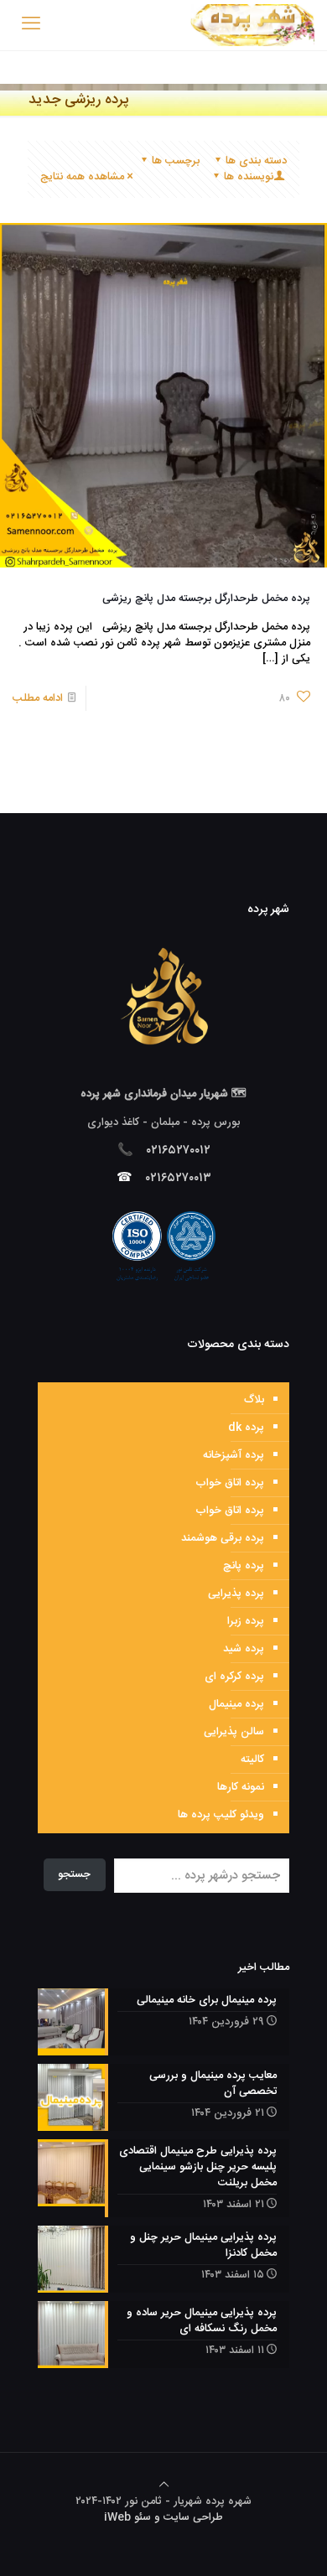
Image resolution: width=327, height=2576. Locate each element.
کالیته (252, 1760)
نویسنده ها (249, 177)
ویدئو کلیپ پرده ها (221, 1815)
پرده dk (246, 1428)
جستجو (74, 1874)
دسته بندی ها (256, 161)
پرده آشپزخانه (234, 1455)
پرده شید (244, 1649)
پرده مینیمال (236, 1704)
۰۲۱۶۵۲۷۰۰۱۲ (179, 1151)
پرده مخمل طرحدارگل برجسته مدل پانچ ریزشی (206, 599)
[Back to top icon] (164, 2485)
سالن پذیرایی (234, 1732)
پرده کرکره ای (234, 1677)
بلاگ (254, 1400)
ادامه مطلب (38, 698)
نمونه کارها (241, 1787)
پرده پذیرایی (236, 1594)
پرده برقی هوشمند (223, 1538)
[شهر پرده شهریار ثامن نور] (252, 25)
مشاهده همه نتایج (82, 177)
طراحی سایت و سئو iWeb (163, 2517)
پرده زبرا (246, 1621)
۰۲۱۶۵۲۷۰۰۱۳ (179, 1178)
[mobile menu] (31, 25)
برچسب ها (176, 161)
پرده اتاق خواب (230, 1483)
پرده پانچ (244, 1566)
